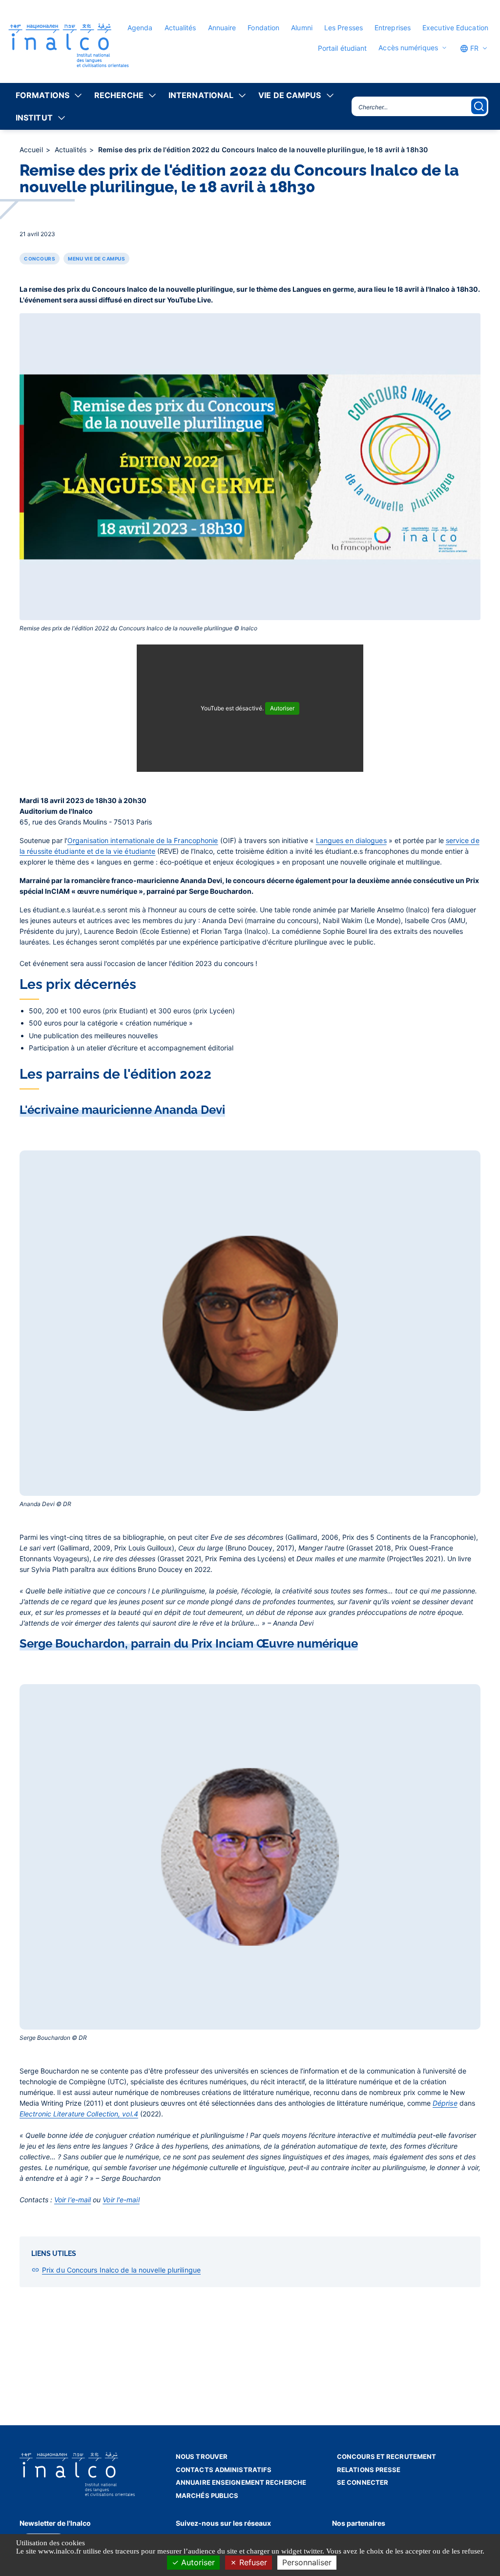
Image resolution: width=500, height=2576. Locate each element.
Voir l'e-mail (73, 2200)
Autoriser (197, 2562)
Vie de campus (290, 95)
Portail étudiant (343, 48)
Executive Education (455, 28)
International (201, 95)
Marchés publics (207, 2495)
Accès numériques (408, 48)
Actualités (180, 28)
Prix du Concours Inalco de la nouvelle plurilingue (121, 2270)
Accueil (32, 150)
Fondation (263, 28)
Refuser (252, 2562)
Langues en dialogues (351, 840)
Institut (34, 118)
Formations (42, 95)
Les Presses (344, 28)
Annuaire (222, 28)
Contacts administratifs (224, 2470)
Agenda (140, 28)
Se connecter (363, 2482)
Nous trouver (202, 2456)
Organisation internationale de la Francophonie (143, 840)
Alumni (302, 28)
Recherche (119, 95)
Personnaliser (307, 2562)
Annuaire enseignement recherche (241, 2482)
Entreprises (393, 28)
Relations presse (369, 2470)
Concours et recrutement (386, 2456)
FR (473, 48)
